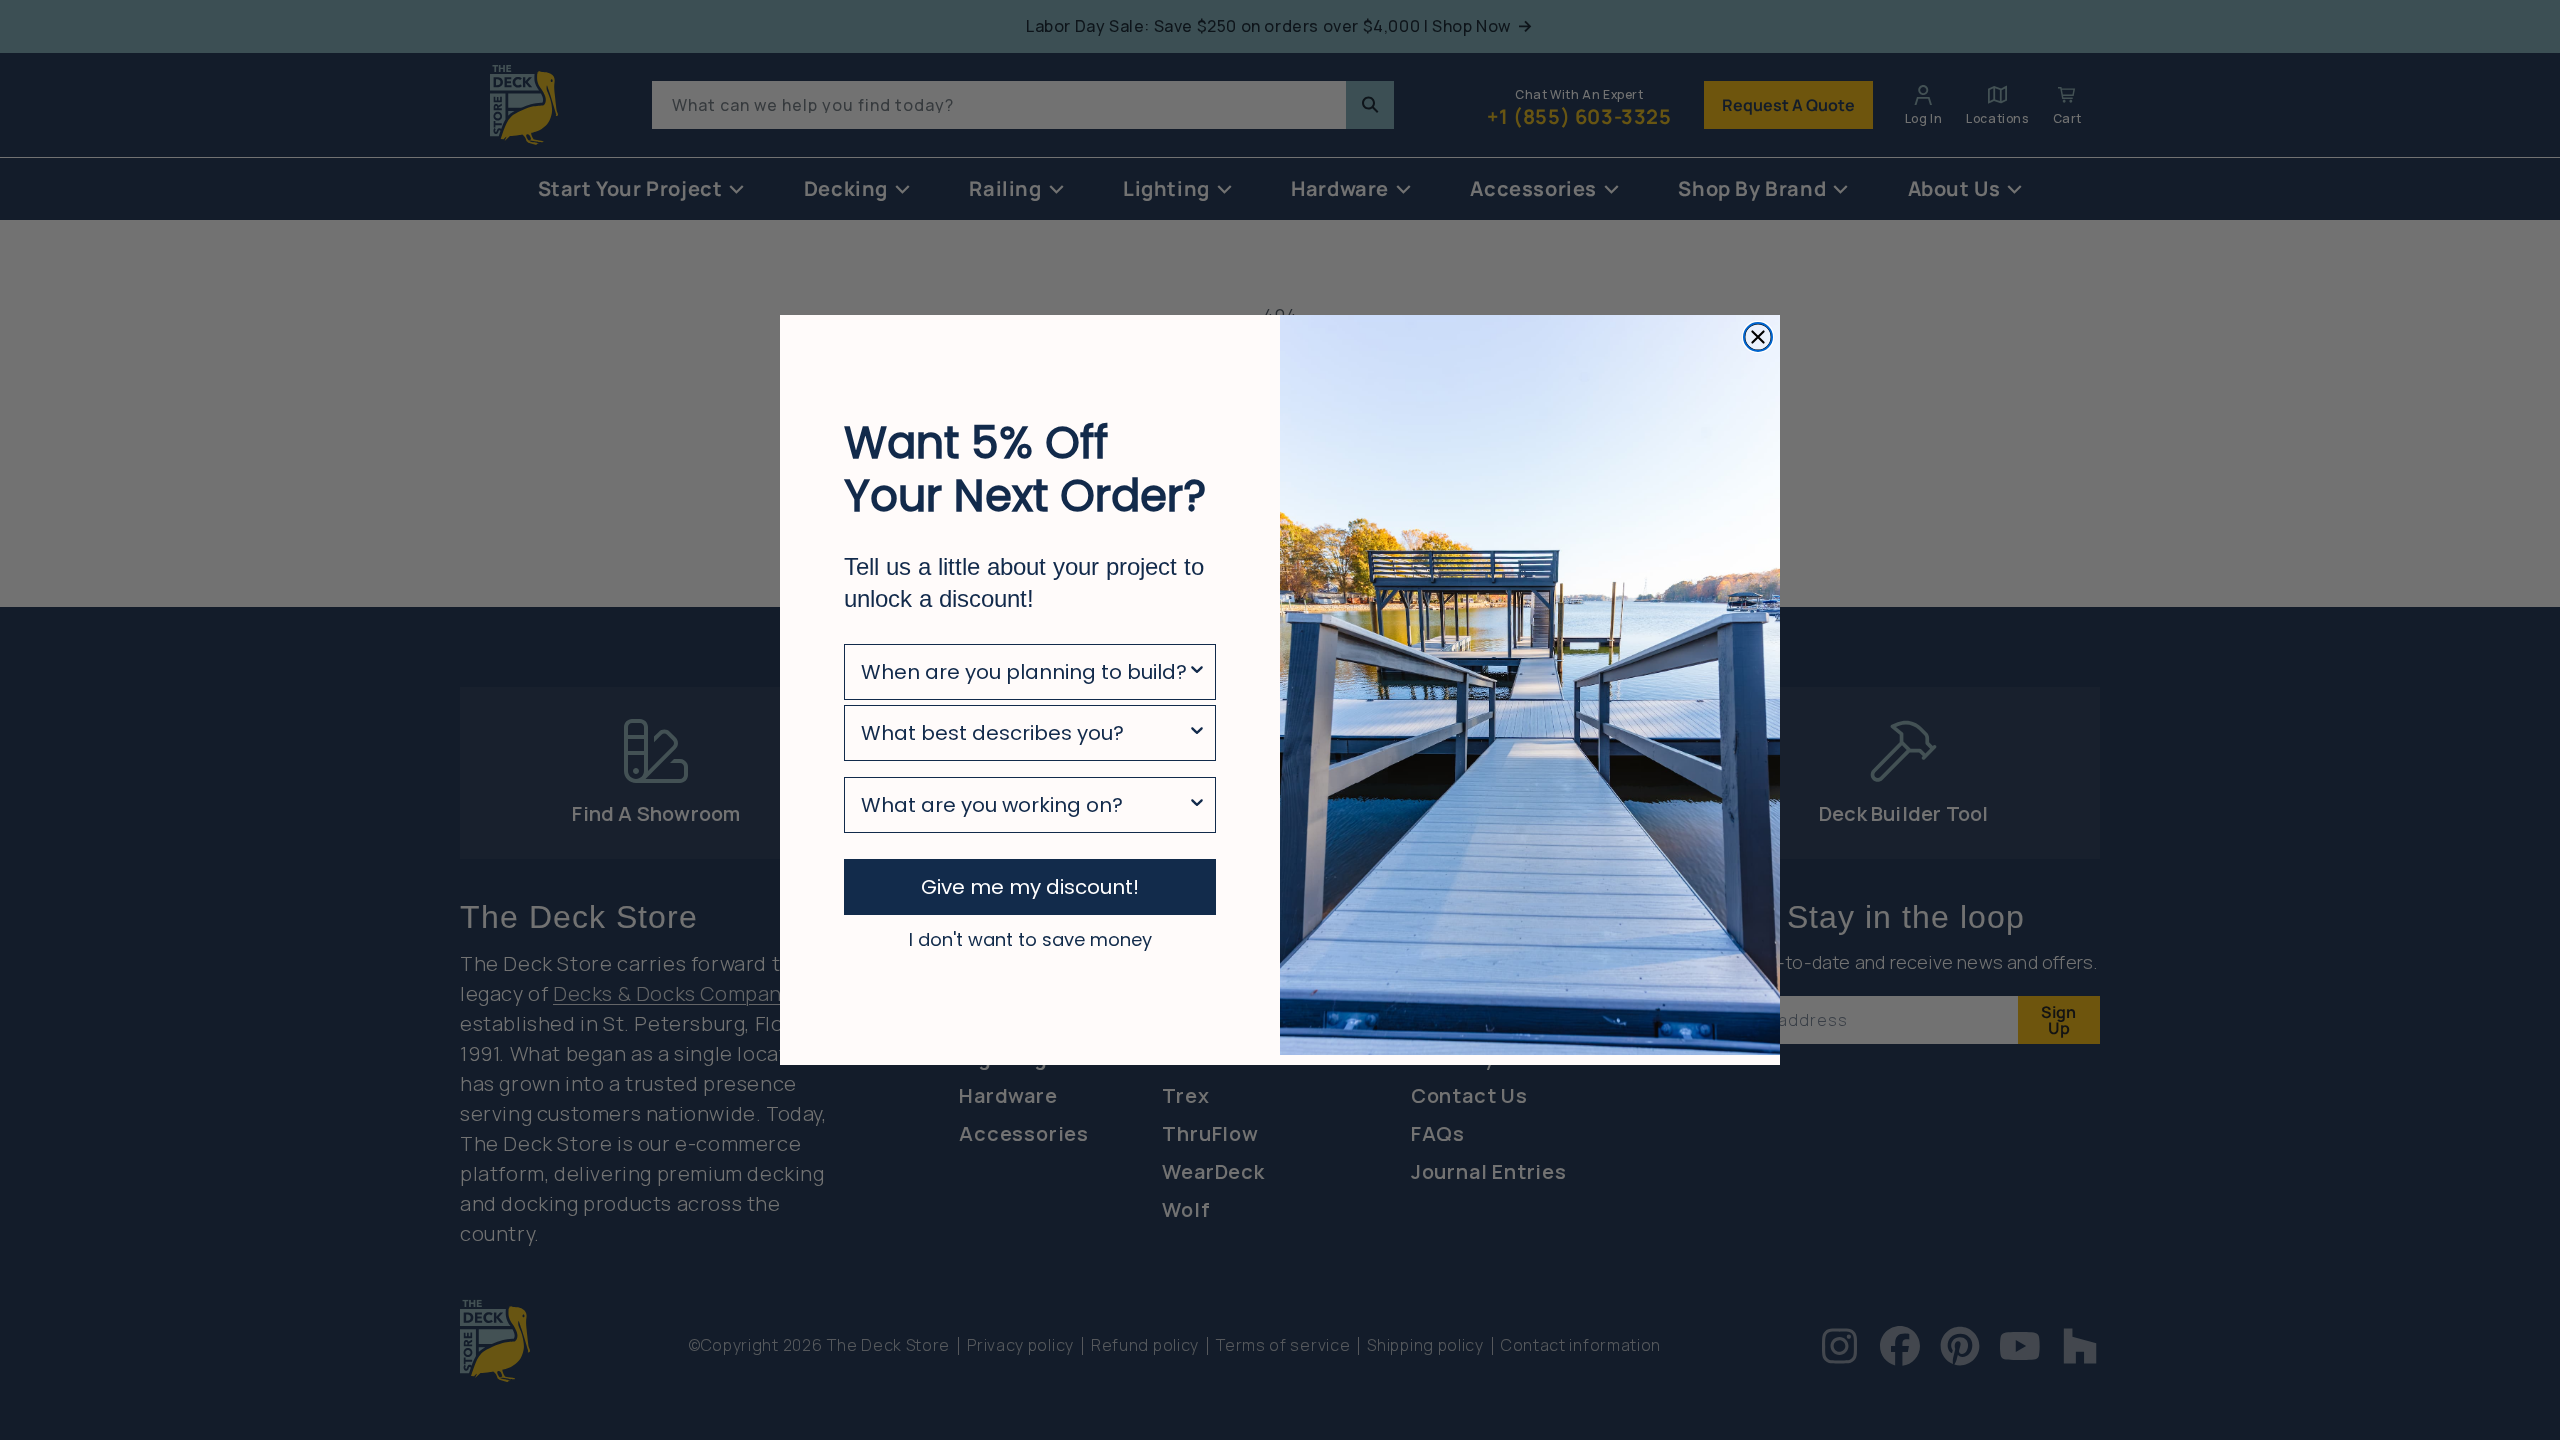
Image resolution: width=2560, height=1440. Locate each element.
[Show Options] (1197, 672)
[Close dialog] (1758, 337)
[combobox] (1024, 672)
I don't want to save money (1030, 939)
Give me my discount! (1030, 887)
